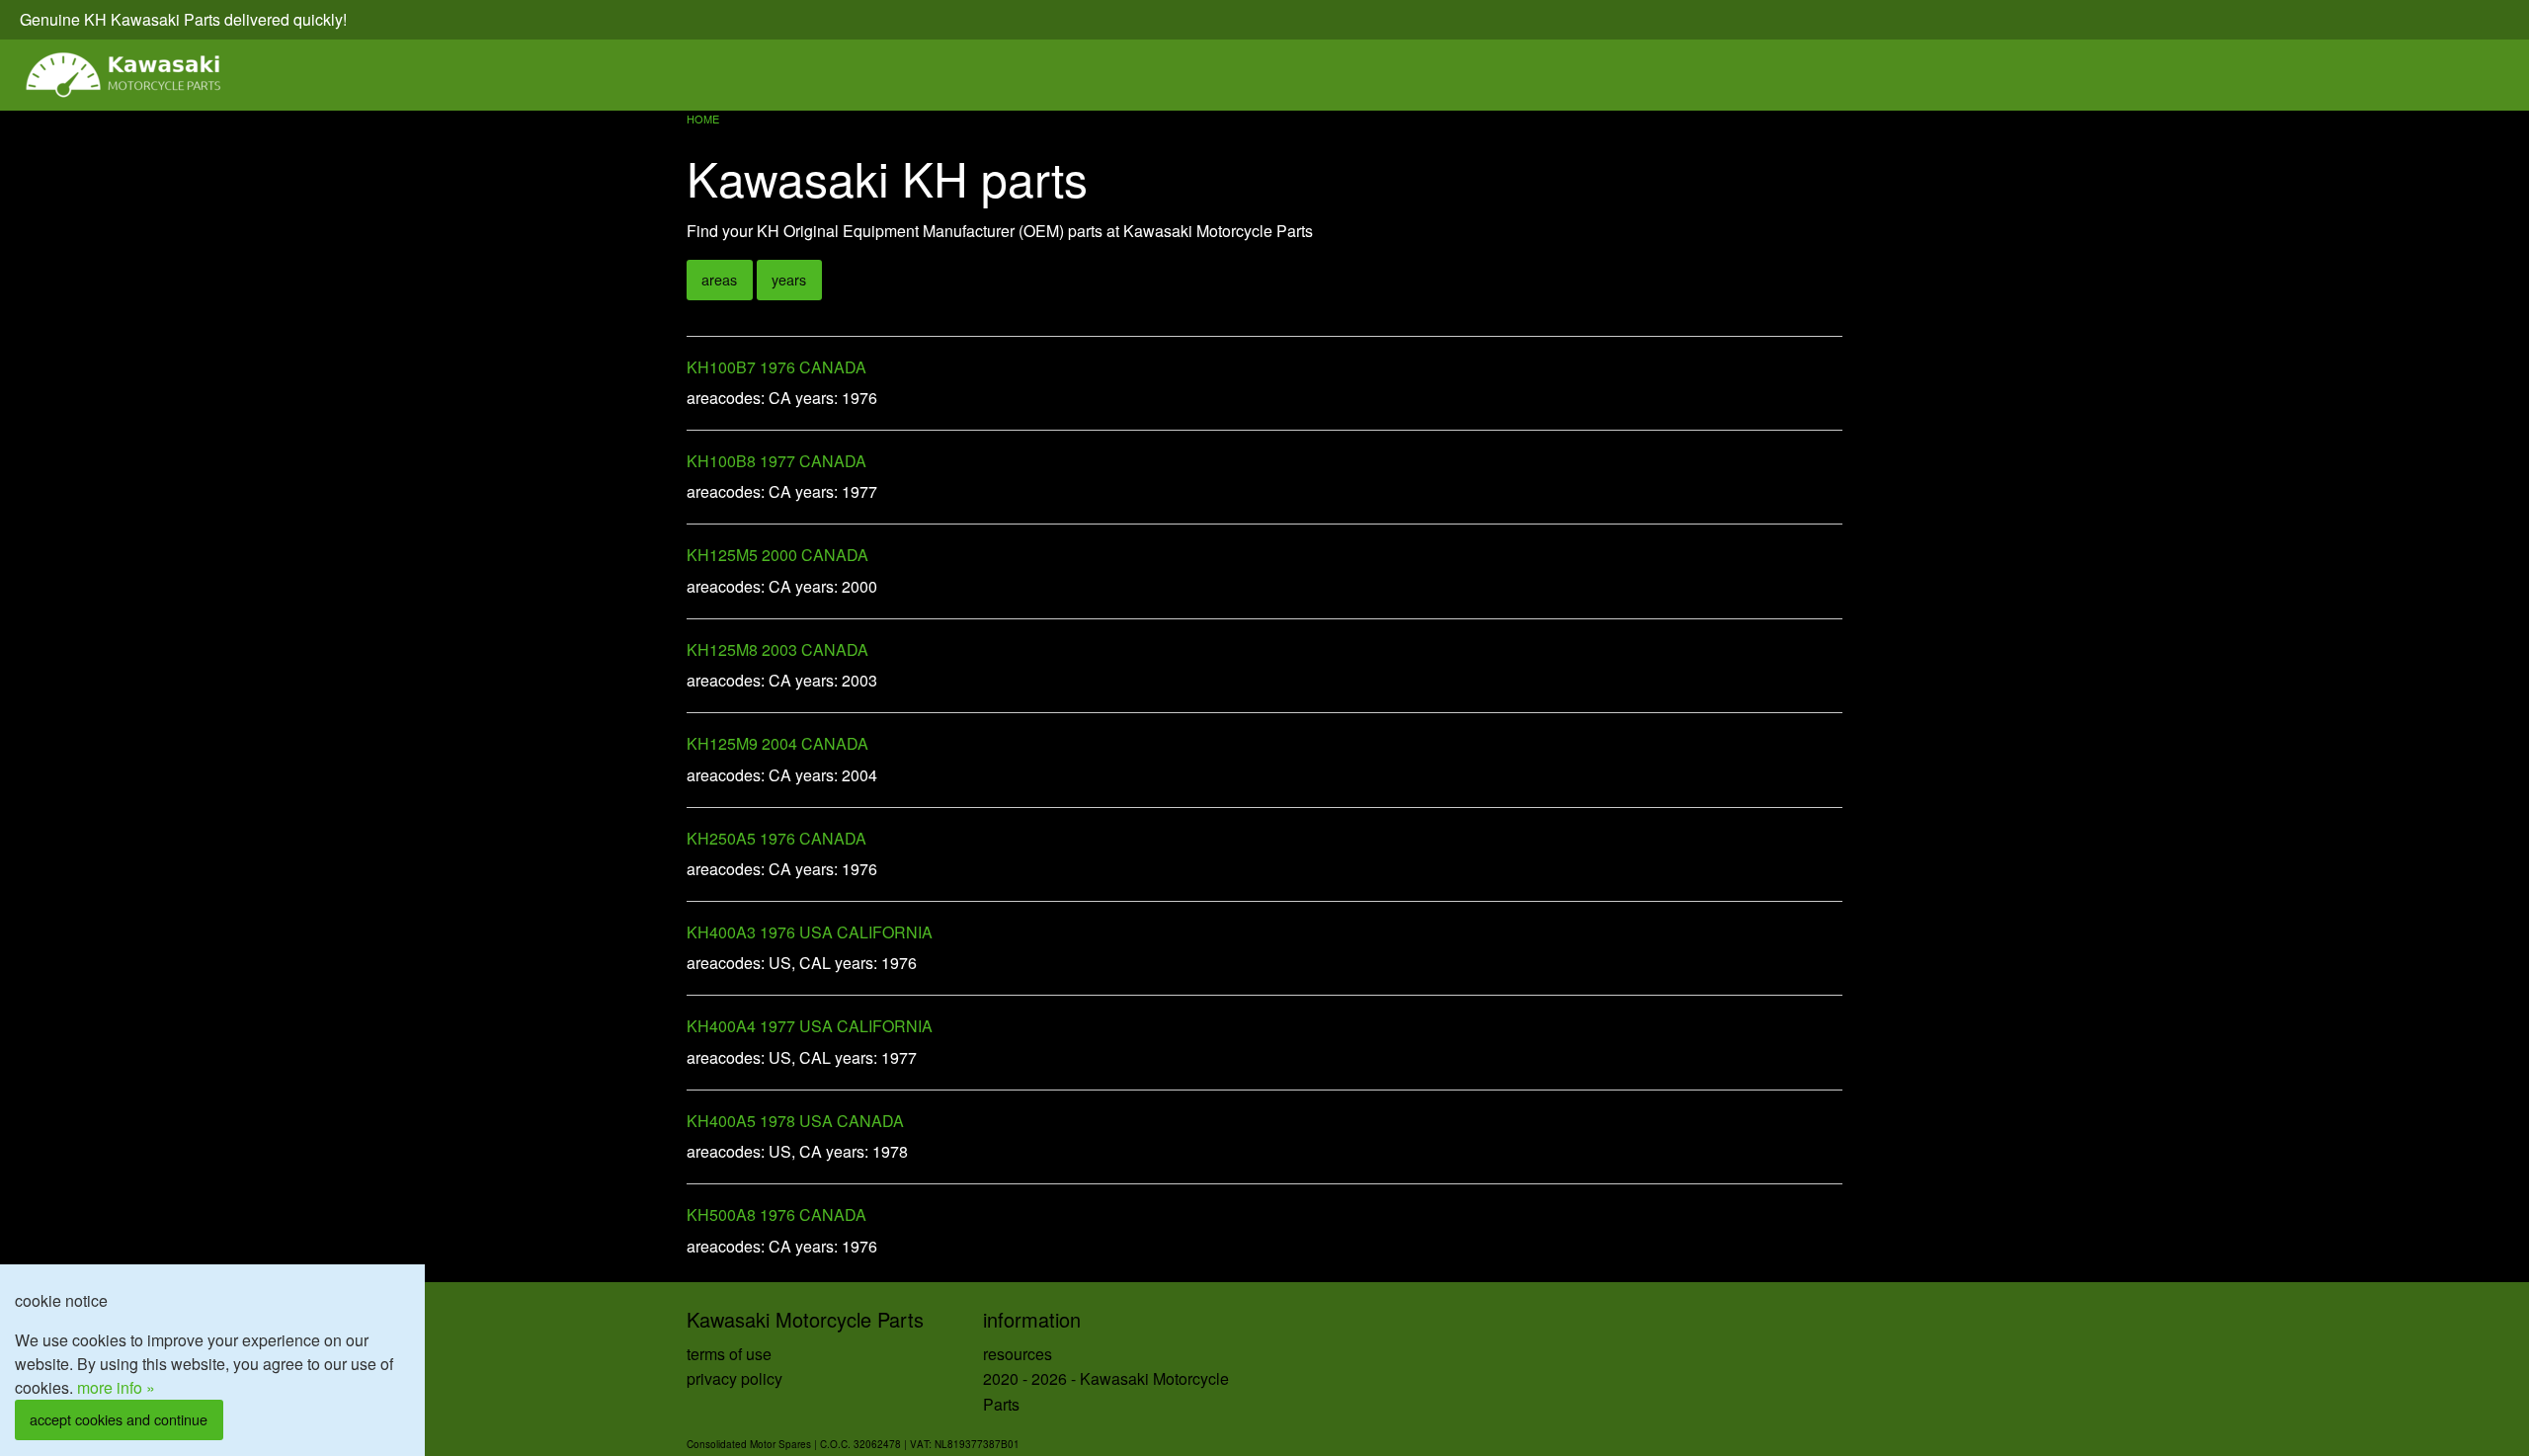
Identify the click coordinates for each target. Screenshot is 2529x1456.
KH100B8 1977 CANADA (776, 461)
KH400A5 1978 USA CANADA (795, 1121)
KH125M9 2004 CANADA (777, 743)
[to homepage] (124, 75)
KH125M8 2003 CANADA (777, 649)
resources (1018, 1354)
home (703, 119)
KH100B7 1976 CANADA (776, 367)
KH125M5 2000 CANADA (777, 555)
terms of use (729, 1354)
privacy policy (734, 1378)
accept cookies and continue (119, 1419)
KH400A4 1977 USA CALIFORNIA (810, 1026)
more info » (116, 1387)
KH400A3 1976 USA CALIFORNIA (810, 932)
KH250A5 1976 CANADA (776, 838)
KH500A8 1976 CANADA (776, 1214)
